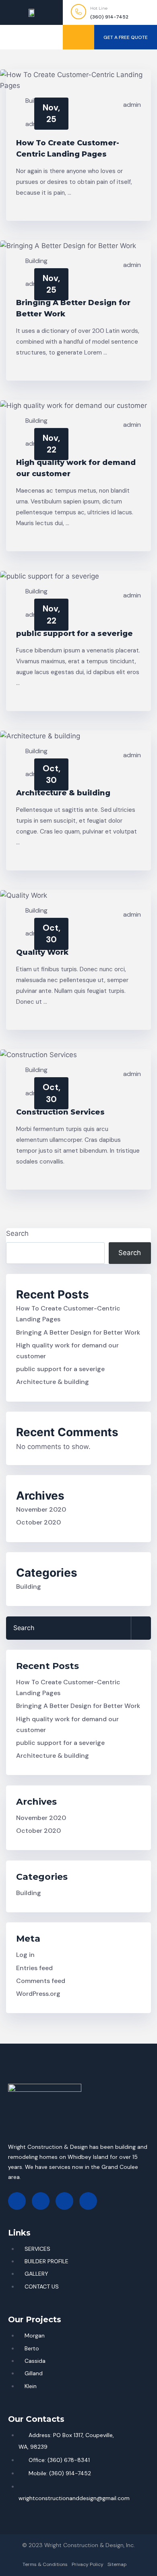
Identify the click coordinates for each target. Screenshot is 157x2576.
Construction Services (60, 1112)
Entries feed (34, 1968)
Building (36, 261)
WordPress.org (38, 1994)
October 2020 (38, 1522)
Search (17, 1233)
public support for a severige (74, 634)
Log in (25, 1955)
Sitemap (117, 2564)
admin (132, 105)
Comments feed (41, 1981)
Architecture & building (63, 793)
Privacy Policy (88, 2564)
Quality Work (42, 952)
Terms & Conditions (45, 2564)
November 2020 (41, 1509)
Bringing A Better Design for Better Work (78, 1332)
